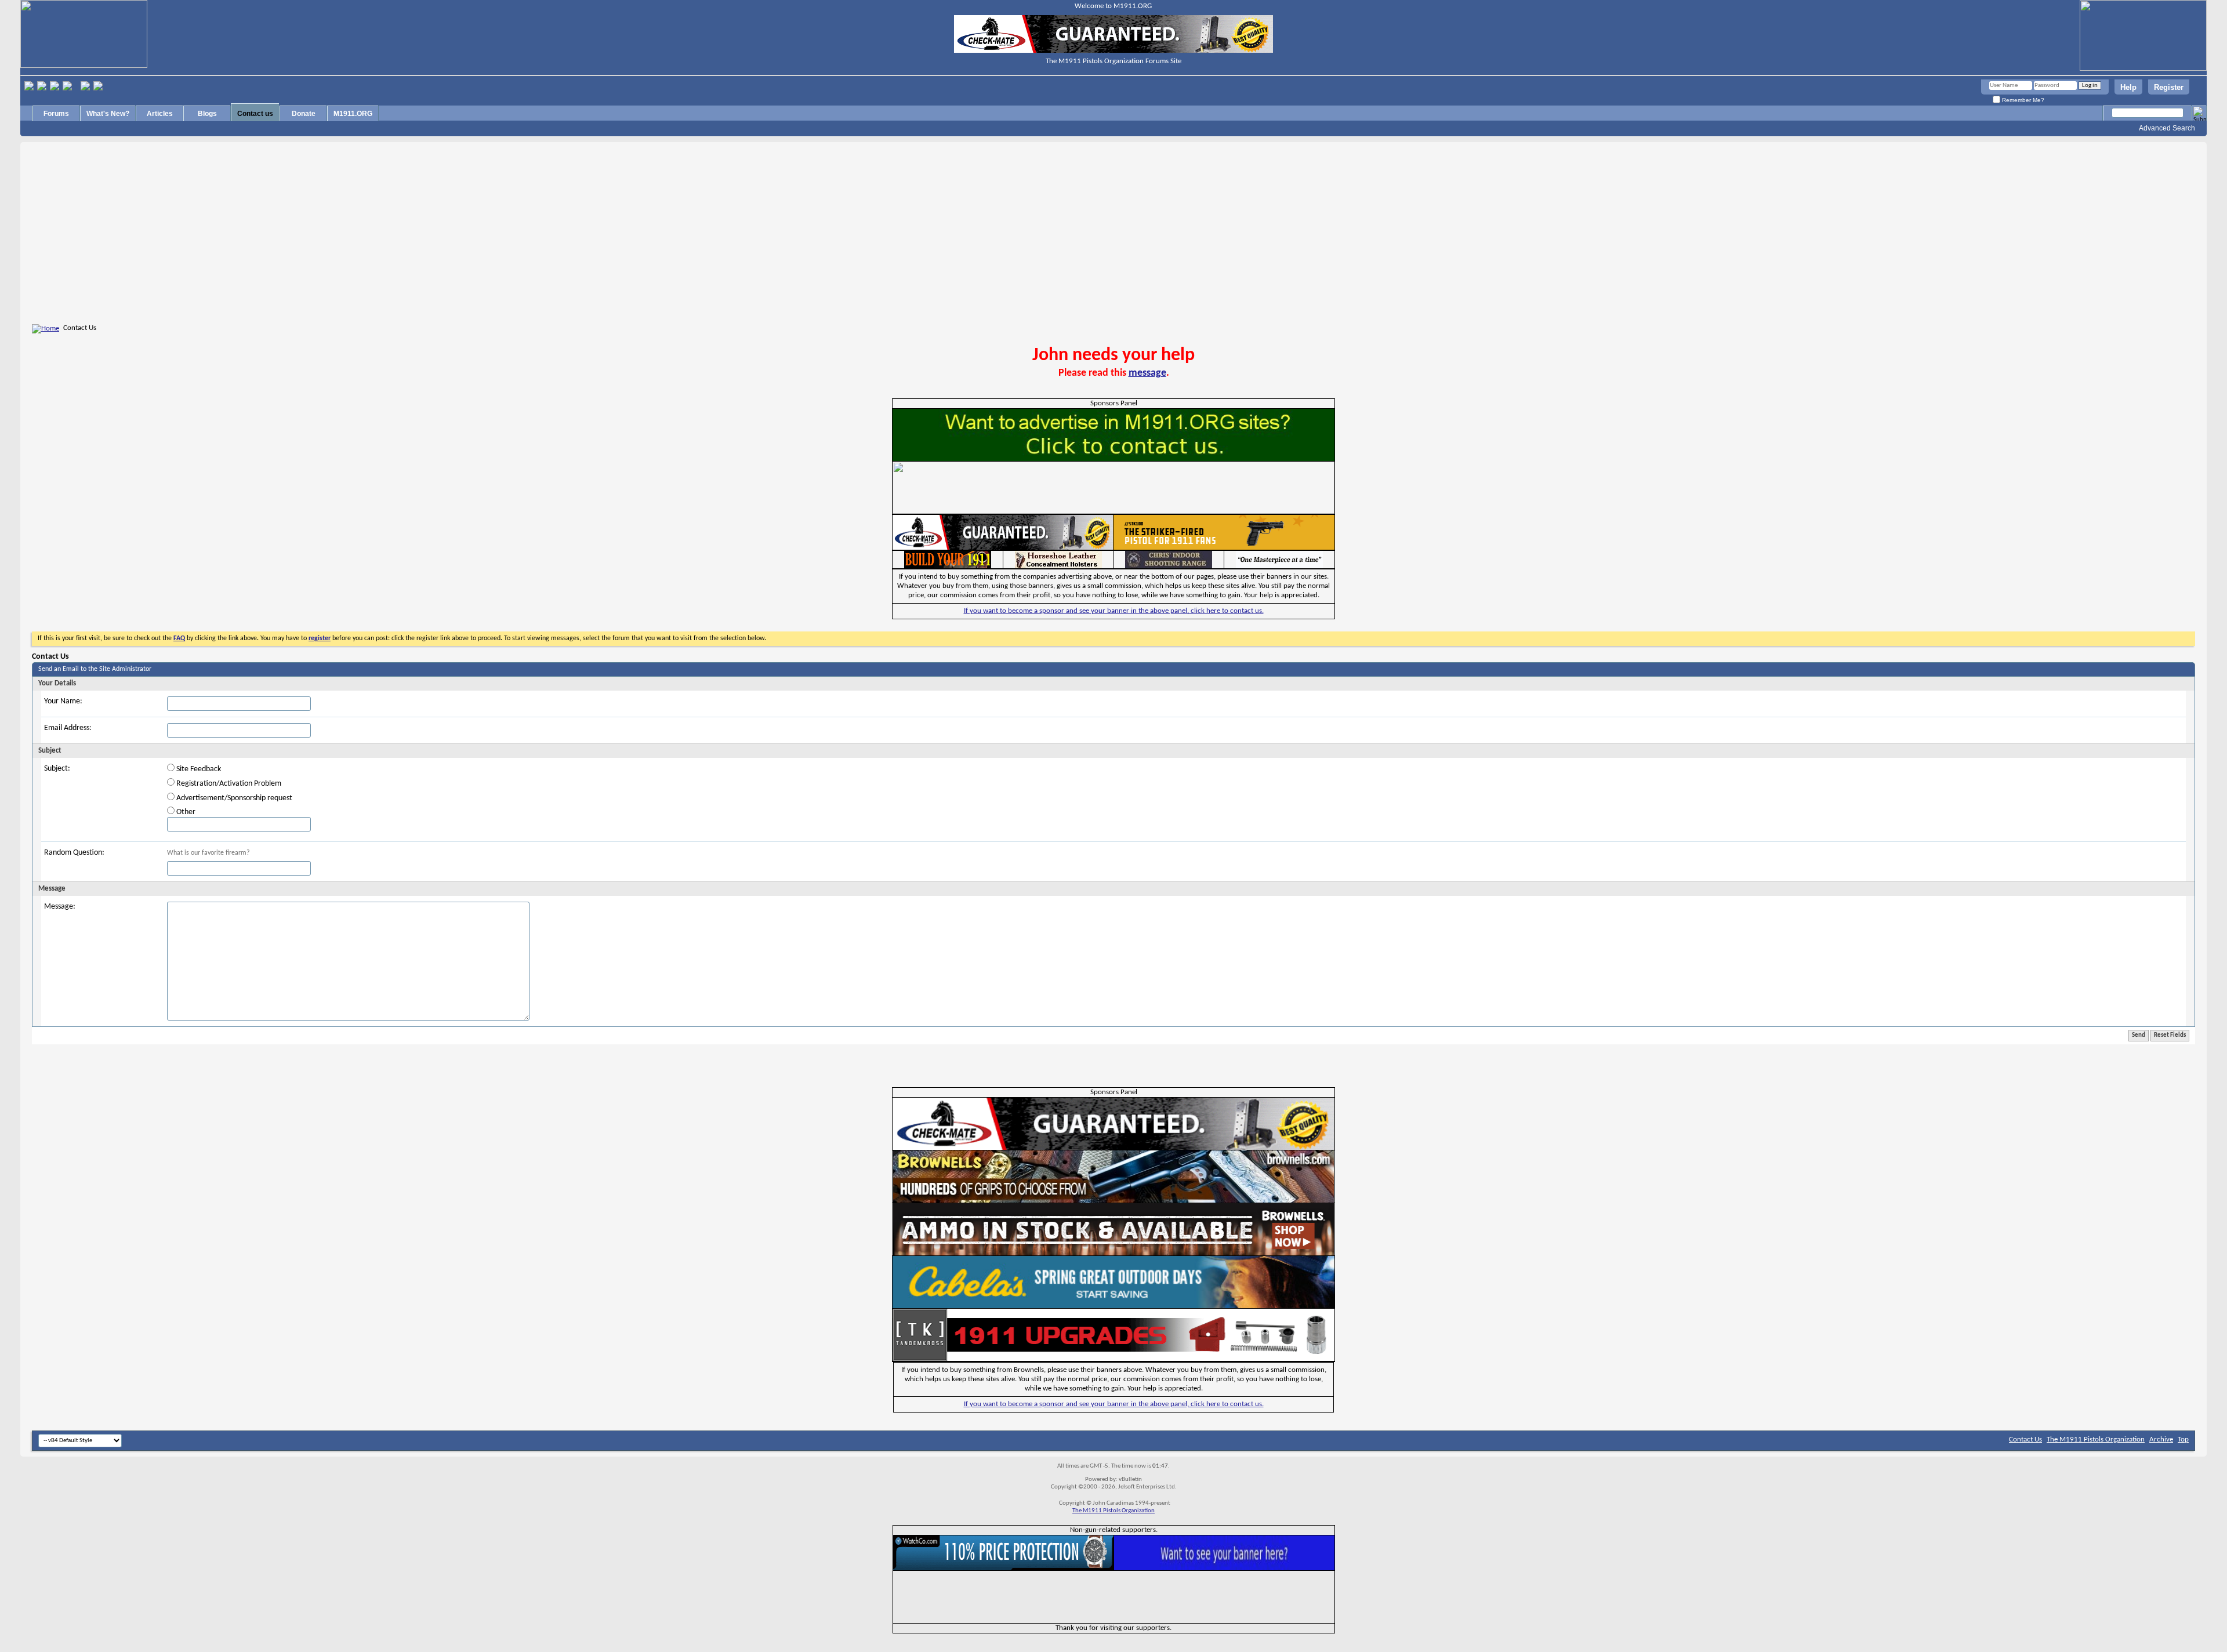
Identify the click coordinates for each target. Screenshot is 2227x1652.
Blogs (207, 114)
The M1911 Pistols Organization (2096, 1439)
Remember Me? (2022, 100)
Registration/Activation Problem (228, 784)
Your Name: (63, 701)
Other (185, 812)
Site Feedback (198, 769)
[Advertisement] (1113, 235)
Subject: (57, 769)
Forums (56, 114)
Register (2169, 87)
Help (2128, 87)
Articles (160, 114)
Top (2183, 1439)
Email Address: (68, 728)
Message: (60, 907)
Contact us (255, 114)
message (1147, 373)
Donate (304, 114)
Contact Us (2025, 1439)
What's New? (108, 114)
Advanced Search (2167, 128)
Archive (2161, 1439)
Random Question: (74, 853)
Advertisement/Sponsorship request (233, 798)
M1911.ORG (353, 114)
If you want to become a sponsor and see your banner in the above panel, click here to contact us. (1114, 611)
